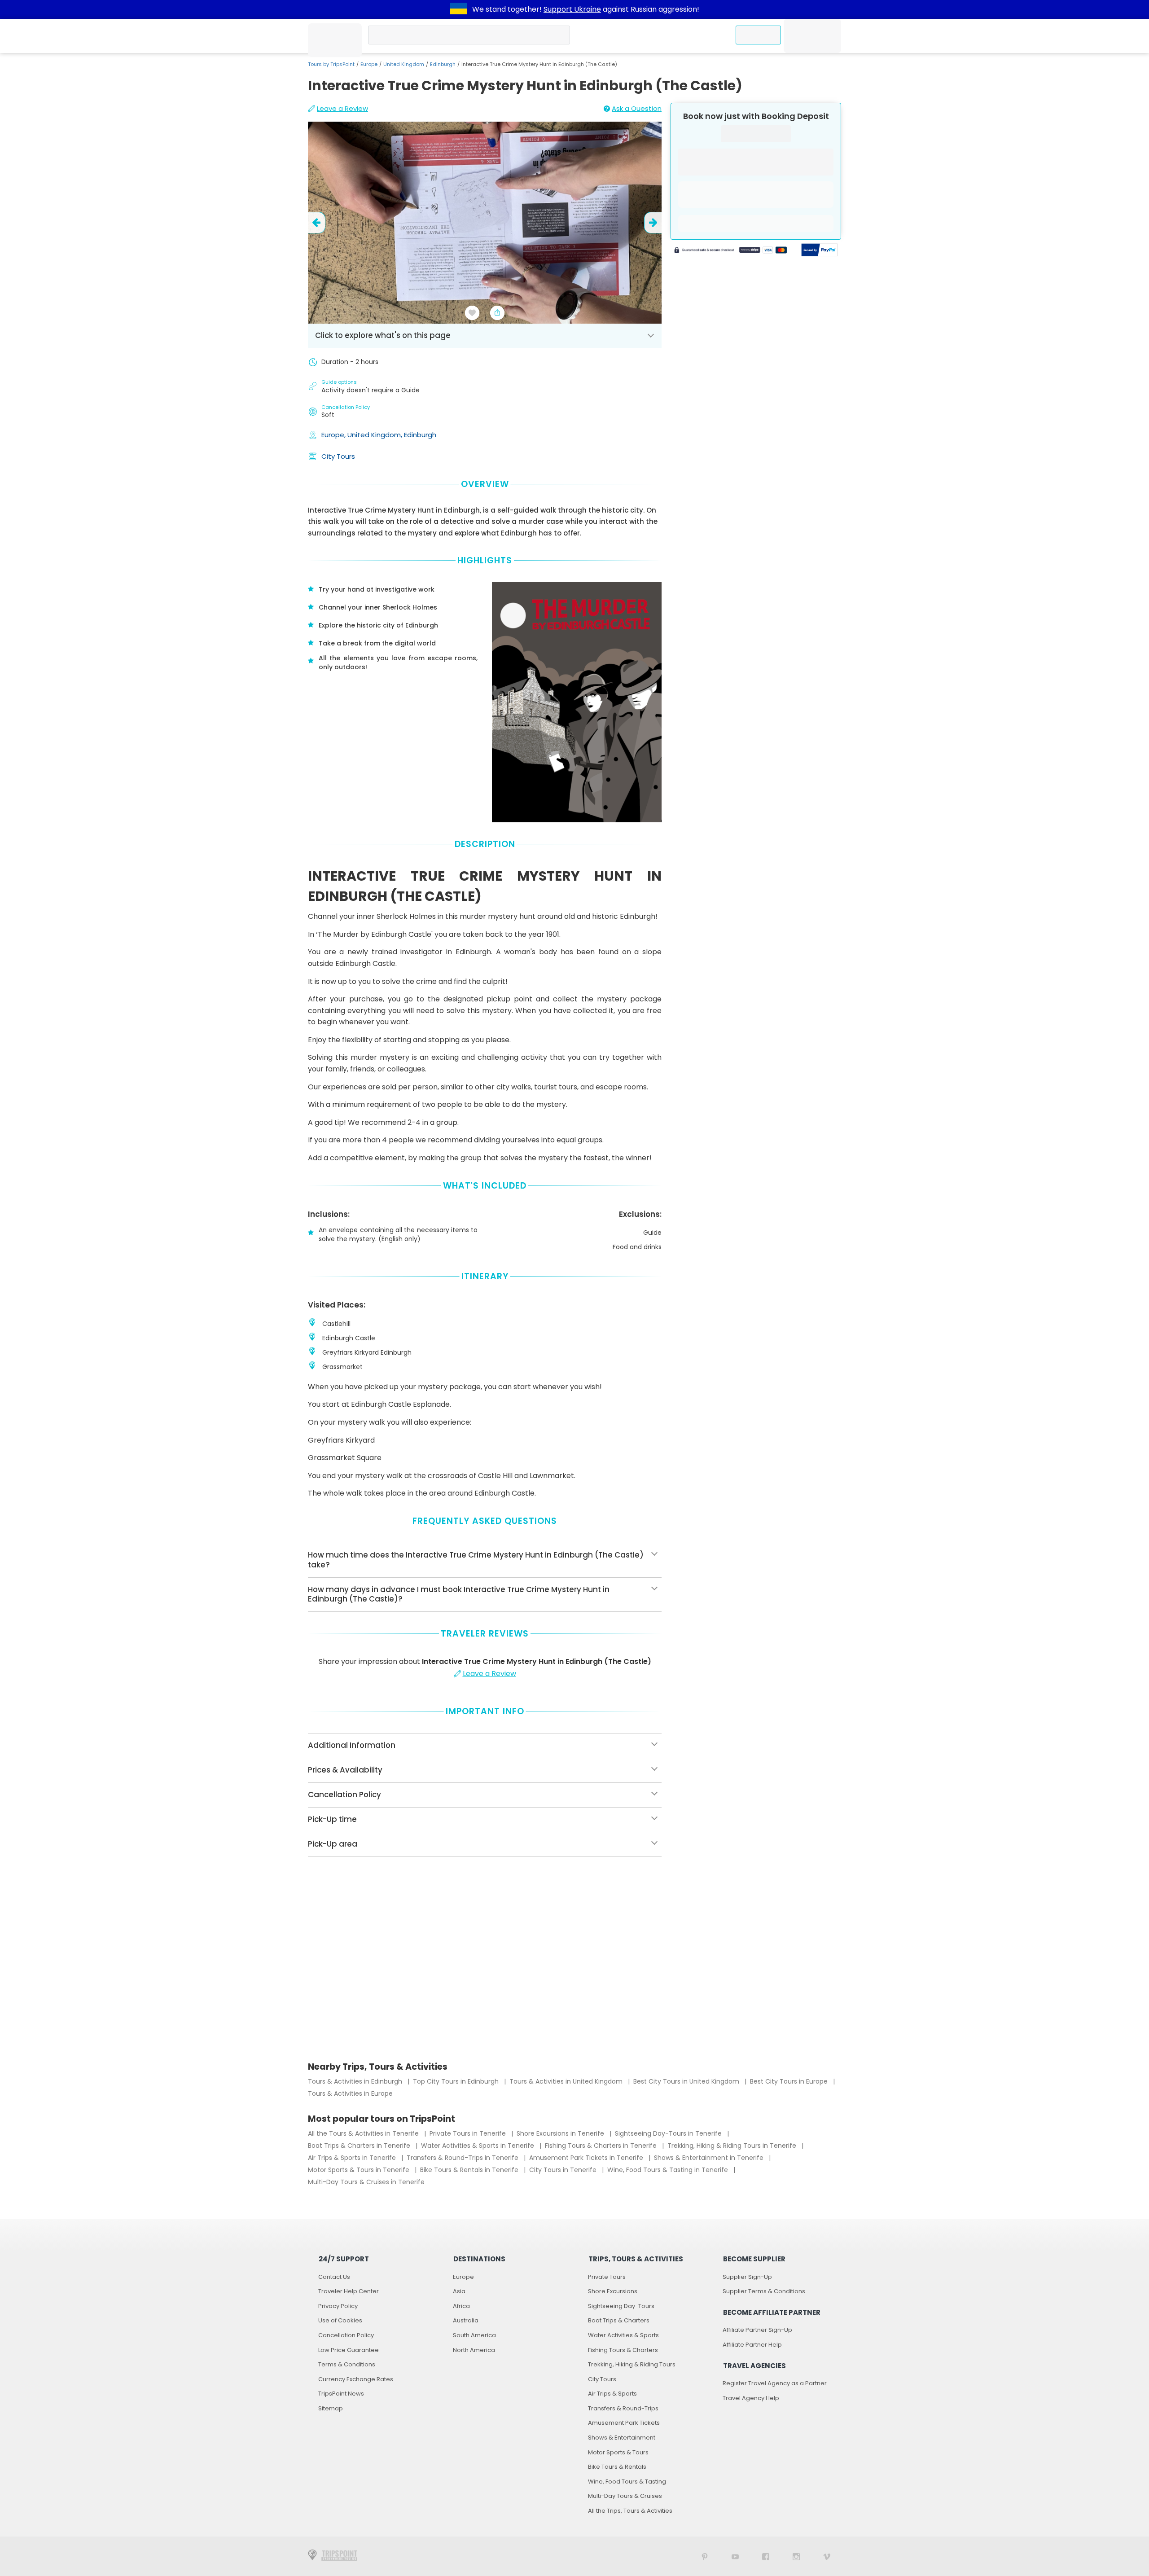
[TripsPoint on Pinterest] (705, 2556)
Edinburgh (443, 64)
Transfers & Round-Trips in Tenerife (463, 2158)
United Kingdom (404, 64)
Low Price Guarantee (349, 2350)
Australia (466, 2320)
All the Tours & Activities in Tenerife (364, 2133)
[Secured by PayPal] (820, 251)
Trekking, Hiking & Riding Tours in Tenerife (733, 2146)
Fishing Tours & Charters (623, 2350)
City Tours (338, 456)
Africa (461, 2306)
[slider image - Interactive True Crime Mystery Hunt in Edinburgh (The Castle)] (485, 223)
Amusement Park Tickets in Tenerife (587, 2158)
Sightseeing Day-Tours (621, 2306)
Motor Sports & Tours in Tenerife (360, 2170)
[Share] (497, 313)
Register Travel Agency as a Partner (775, 2383)
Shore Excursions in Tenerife (561, 2133)
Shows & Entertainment (622, 2438)
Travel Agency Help (751, 2398)
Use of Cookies (340, 2320)
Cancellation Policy (346, 2335)
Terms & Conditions (347, 2364)
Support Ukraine (572, 9)
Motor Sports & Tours (618, 2452)
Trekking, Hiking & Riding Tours (632, 2364)
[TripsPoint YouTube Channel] (735, 2556)
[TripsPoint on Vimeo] (827, 2556)
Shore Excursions (613, 2291)
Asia (459, 2291)
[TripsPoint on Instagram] (796, 2556)
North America (474, 2350)
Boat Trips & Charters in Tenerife (360, 2146)
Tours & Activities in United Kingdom (567, 2081)
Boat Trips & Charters (619, 2320)
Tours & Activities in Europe (350, 2093)
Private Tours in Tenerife (469, 2133)
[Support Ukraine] (458, 9)
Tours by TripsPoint (331, 64)
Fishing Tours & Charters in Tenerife (602, 2146)
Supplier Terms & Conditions (764, 2291)
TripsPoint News (341, 2394)
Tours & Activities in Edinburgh (356, 2081)
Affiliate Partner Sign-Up (757, 2330)
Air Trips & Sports (612, 2394)
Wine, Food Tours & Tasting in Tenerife (669, 2170)
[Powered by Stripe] (731, 251)
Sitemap (331, 2408)
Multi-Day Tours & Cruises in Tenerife (366, 2182)
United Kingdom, (376, 435)
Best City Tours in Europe (790, 2081)
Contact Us (334, 2277)
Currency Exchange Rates (356, 2379)
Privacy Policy (338, 2306)
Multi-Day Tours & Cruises (625, 2496)
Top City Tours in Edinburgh (457, 2081)
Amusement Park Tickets (624, 2423)
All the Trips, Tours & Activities (630, 2511)
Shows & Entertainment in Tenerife (710, 2158)
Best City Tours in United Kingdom (687, 2081)
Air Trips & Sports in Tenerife (353, 2158)
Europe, (334, 435)
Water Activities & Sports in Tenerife (478, 2146)
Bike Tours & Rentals (617, 2467)
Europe (369, 64)
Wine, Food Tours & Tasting (627, 2482)
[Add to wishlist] (472, 313)
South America (474, 2335)
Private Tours (607, 2277)
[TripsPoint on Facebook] (766, 2556)
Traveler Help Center (349, 2291)
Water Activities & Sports (623, 2335)
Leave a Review (342, 108)
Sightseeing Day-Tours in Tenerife (669, 2133)
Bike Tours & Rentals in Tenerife (470, 2170)
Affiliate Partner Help (752, 2345)
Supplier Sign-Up (747, 2277)
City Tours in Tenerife (564, 2170)
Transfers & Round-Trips (623, 2408)
